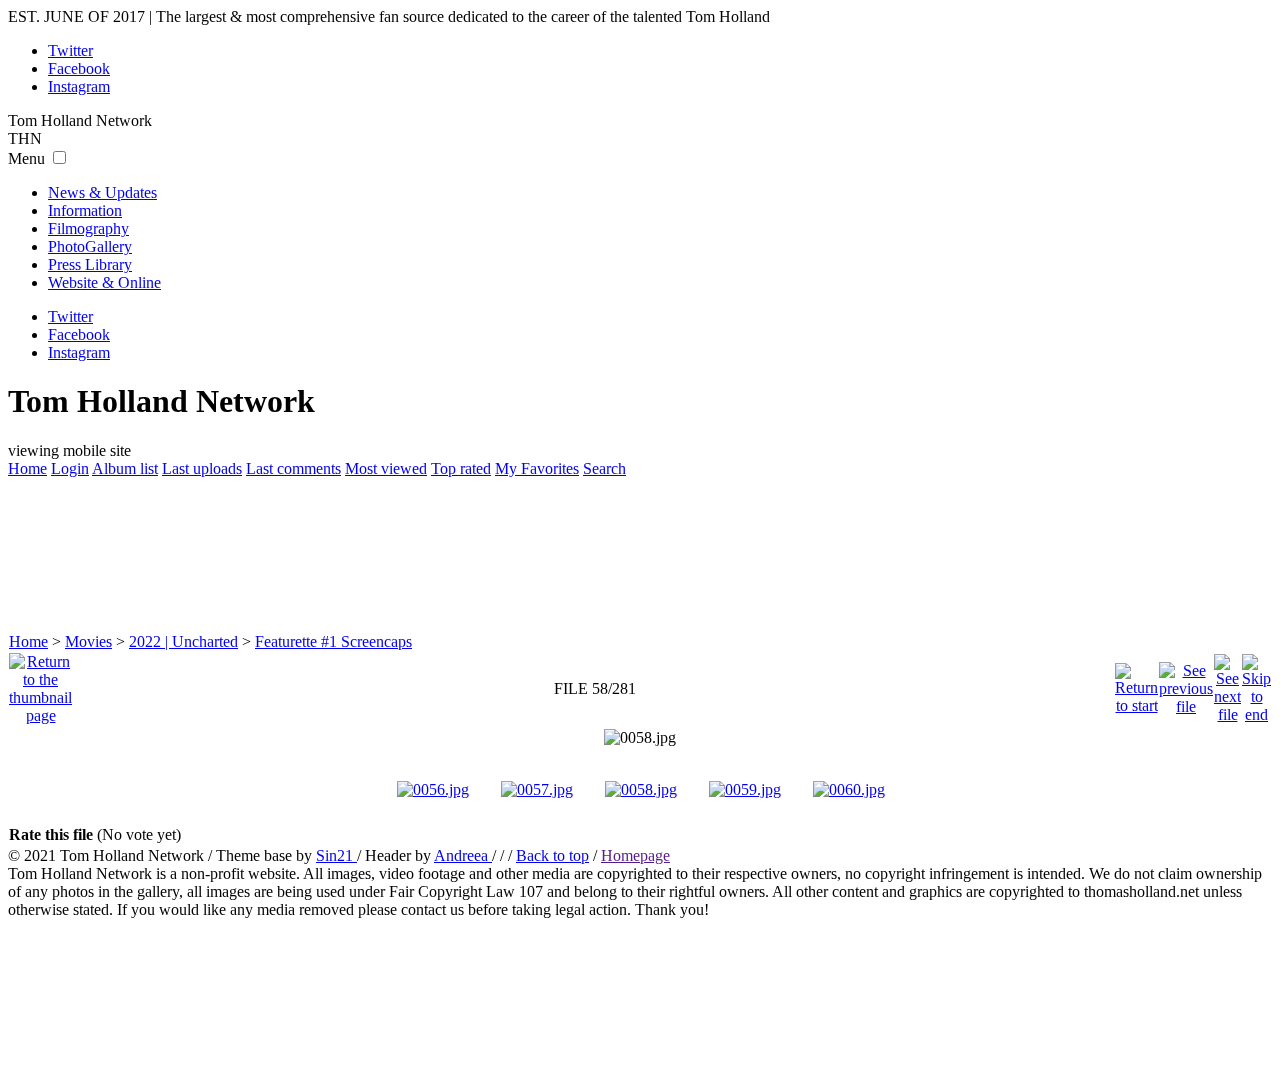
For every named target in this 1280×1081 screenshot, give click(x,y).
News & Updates (102, 192)
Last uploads (202, 468)
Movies (88, 641)
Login (70, 468)
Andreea (463, 855)
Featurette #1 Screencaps (333, 641)
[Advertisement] (640, 553)
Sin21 (336, 855)
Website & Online (104, 282)
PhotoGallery (90, 246)
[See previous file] (1186, 683)
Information (85, 210)
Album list (125, 468)
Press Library (90, 264)
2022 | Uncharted (183, 641)
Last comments (293, 468)
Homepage (635, 855)
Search (604, 468)
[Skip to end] (1256, 683)
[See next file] (1227, 683)
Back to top (552, 855)
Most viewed (386, 468)
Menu (26, 158)
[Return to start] (1136, 683)
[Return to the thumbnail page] (40, 683)
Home (27, 468)
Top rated (461, 468)
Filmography (88, 228)
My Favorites (537, 468)
